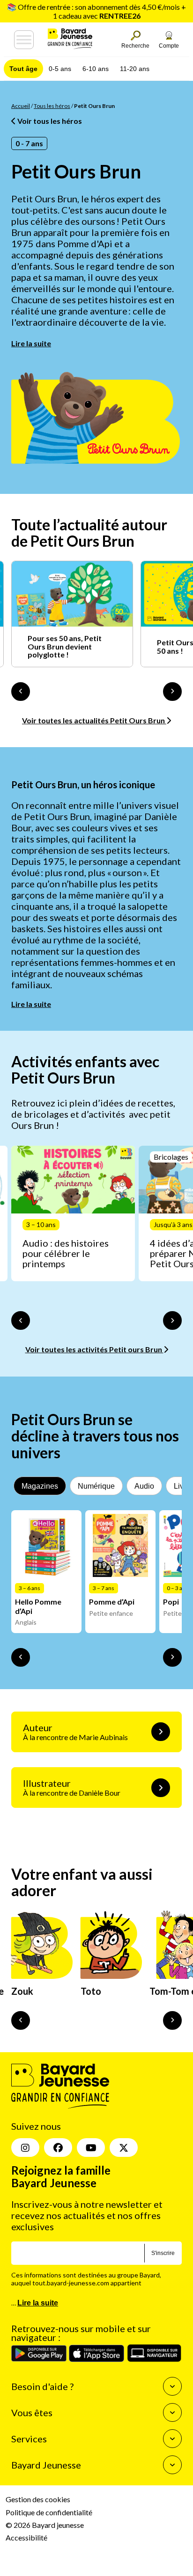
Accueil (21, 106)
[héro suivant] (172, 2020)
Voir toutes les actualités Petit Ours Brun (94, 720)
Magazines (40, 1486)
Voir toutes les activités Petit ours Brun (94, 1349)
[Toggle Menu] (24, 40)
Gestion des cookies (38, 2499)
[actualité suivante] (172, 692)
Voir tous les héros (49, 121)
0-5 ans (60, 69)
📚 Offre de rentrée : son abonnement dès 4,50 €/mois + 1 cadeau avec (96, 11)
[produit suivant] (172, 1657)
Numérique (96, 1486)
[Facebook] (58, 2148)
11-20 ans (135, 69)
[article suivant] (172, 1320)
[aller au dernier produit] (21, 1657)
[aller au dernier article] (21, 1320)
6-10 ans (96, 69)
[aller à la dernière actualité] (21, 692)
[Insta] (25, 2148)
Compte (169, 46)
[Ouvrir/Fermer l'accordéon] (172, 2386)
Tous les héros (52, 106)
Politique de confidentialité (49, 2512)
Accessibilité (26, 2537)
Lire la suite (31, 343)
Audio (144, 1486)
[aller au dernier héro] (21, 2020)
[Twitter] (124, 2148)
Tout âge (23, 69)
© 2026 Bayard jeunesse (45, 2524)
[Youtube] (91, 2148)
